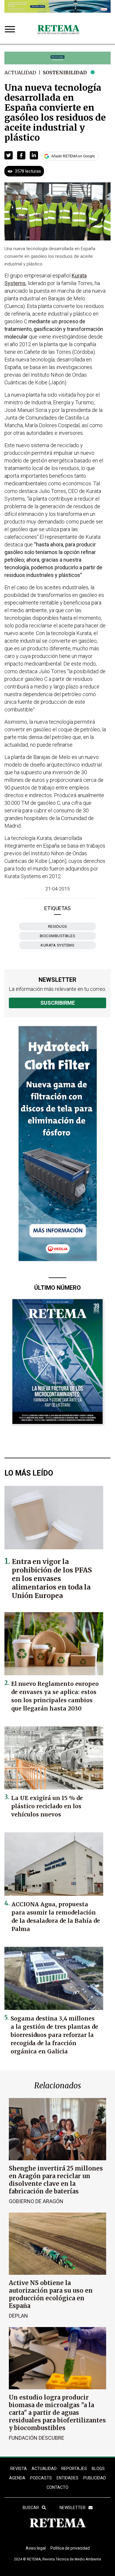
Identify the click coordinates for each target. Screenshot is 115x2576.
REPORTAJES (74, 2469)
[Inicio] (58, 30)
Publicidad (95, 2478)
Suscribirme (58, 1003)
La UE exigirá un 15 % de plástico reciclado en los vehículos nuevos (47, 1806)
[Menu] (11, 30)
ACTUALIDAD (44, 2469)
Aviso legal (36, 2548)
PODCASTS (41, 2478)
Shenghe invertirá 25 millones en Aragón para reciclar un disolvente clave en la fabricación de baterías (56, 2180)
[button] (9, 155)
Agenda (17, 2478)
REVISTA (19, 2469)
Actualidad (20, 73)
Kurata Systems (57, 945)
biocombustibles (58, 936)
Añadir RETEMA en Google (73, 156)
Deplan (18, 2316)
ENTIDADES (68, 2478)
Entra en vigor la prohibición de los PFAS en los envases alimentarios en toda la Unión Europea (52, 1579)
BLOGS (98, 2469)
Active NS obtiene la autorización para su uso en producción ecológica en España (51, 2294)
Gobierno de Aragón (36, 2201)
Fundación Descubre (37, 2438)
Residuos (58, 926)
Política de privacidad (70, 2548)
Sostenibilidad (65, 73)
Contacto (57, 2487)
